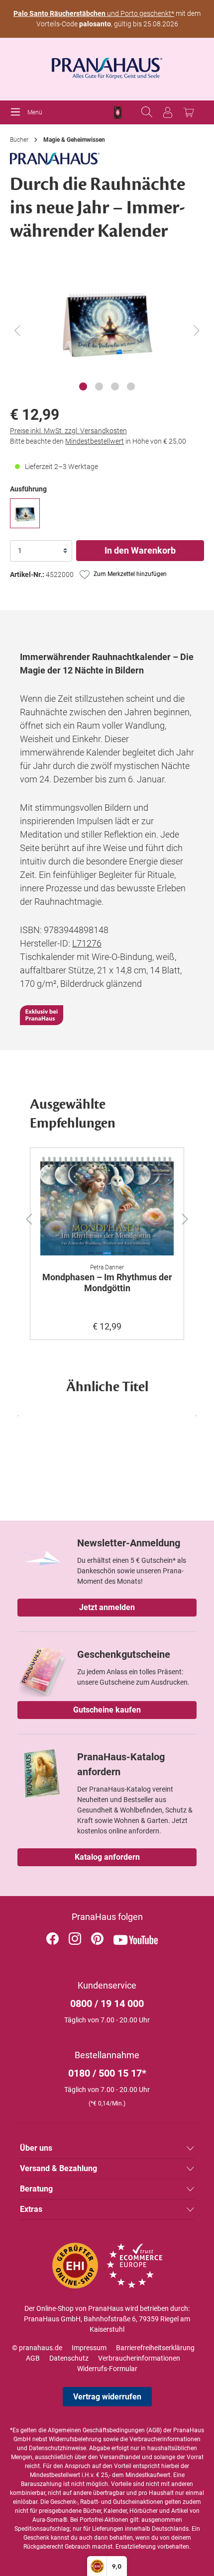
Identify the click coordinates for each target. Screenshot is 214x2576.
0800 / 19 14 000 (107, 2004)
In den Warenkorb (140, 550)
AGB (33, 2358)
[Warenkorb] (189, 112)
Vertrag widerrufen (107, 2397)
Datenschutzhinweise (57, 2448)
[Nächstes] (197, 331)
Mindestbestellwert (95, 441)
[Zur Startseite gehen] (107, 65)
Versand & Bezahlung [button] (58, 2168)
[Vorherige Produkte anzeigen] (20, 1416)
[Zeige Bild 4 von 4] (131, 386)
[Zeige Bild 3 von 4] (115, 386)
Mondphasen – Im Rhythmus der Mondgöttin (107, 1283)
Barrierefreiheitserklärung (155, 2348)
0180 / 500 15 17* (107, 2073)
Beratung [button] (36, 2189)
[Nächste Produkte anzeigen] (194, 1416)
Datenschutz (69, 2358)
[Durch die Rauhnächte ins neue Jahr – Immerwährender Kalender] (25, 513)
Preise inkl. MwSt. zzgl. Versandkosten (68, 431)
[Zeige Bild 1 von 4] (83, 386)
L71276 (87, 943)
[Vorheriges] (17, 331)
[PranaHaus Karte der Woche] (118, 113)
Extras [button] (31, 2209)
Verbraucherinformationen (139, 2358)
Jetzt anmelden (107, 1607)
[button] (23, 1217)
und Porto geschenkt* (94, 13)
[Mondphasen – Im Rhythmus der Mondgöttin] (107, 1206)
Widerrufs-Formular (107, 2369)
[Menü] (18, 112)
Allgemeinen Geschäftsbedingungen (96, 2430)
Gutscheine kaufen (107, 1710)
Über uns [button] (36, 2148)
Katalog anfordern (107, 1857)
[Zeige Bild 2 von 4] (99, 386)
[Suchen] (147, 112)
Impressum (89, 2348)
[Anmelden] (168, 112)
